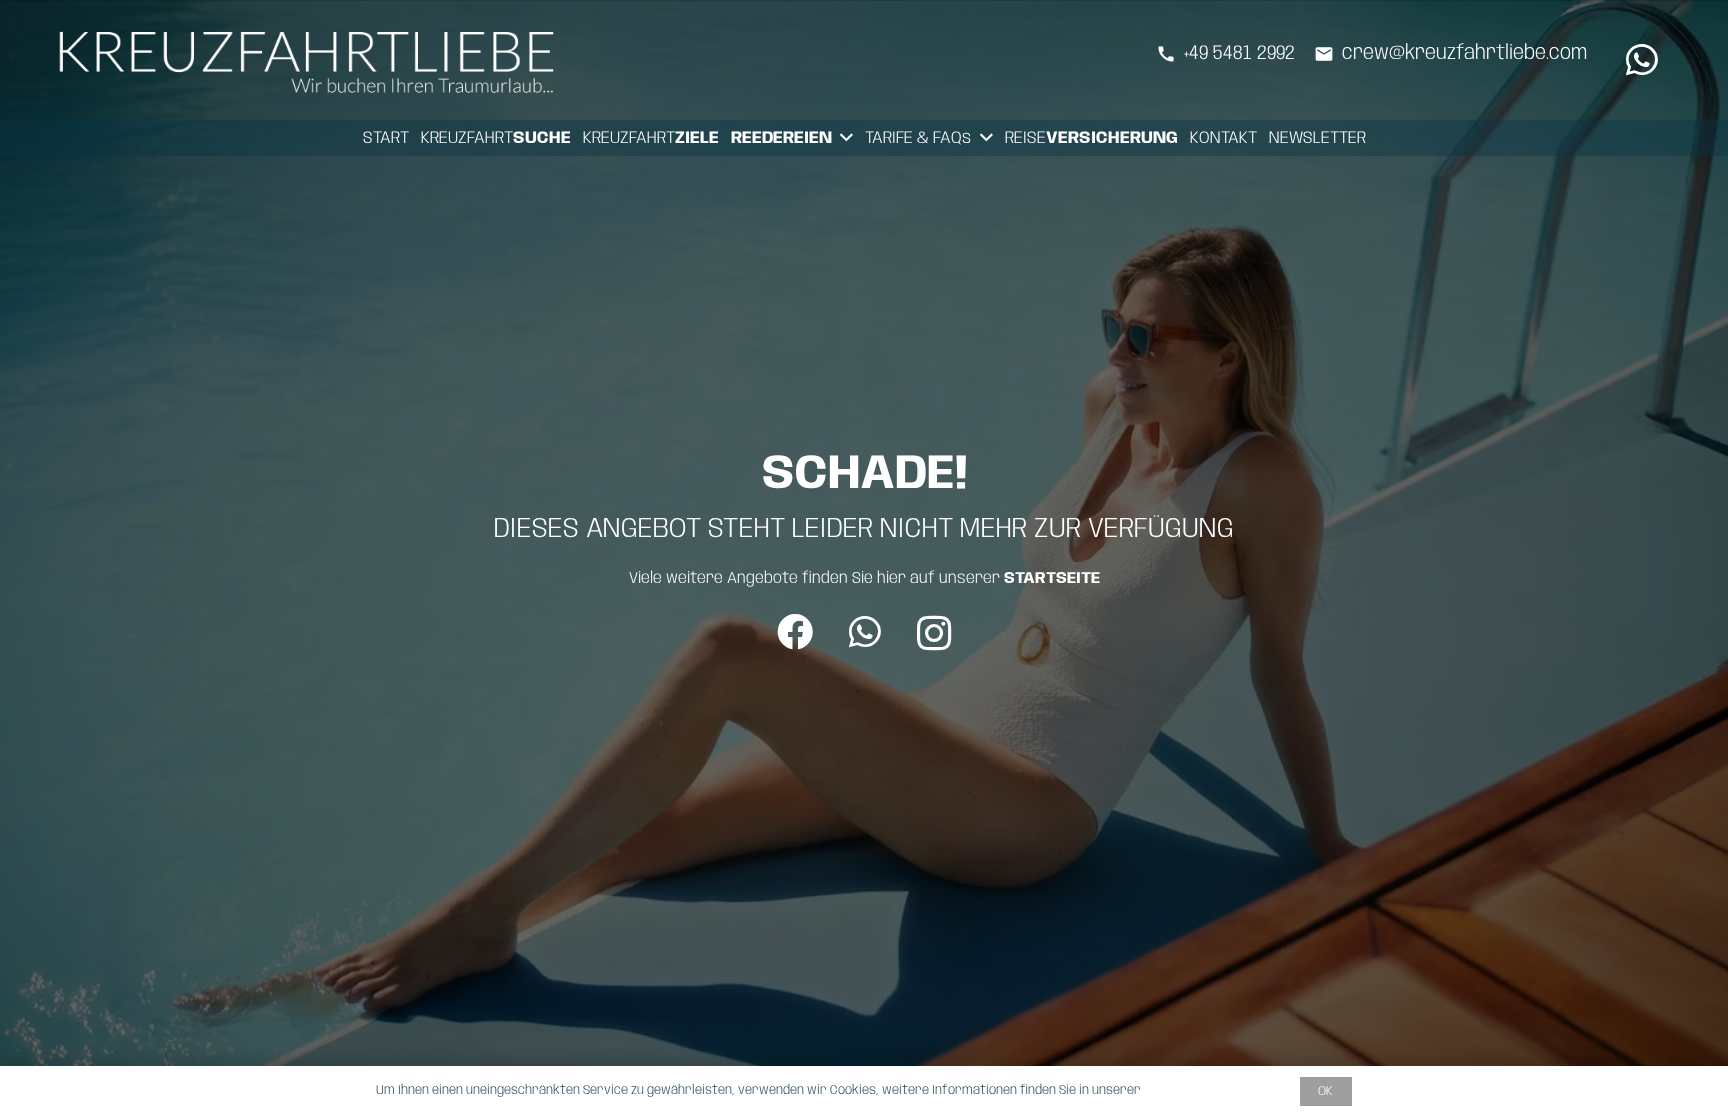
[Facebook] (795, 632)
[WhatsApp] (1642, 60)
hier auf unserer (988, 578)
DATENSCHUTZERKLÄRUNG (1216, 1090)
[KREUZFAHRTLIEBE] (312, 60)
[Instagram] (934, 634)
